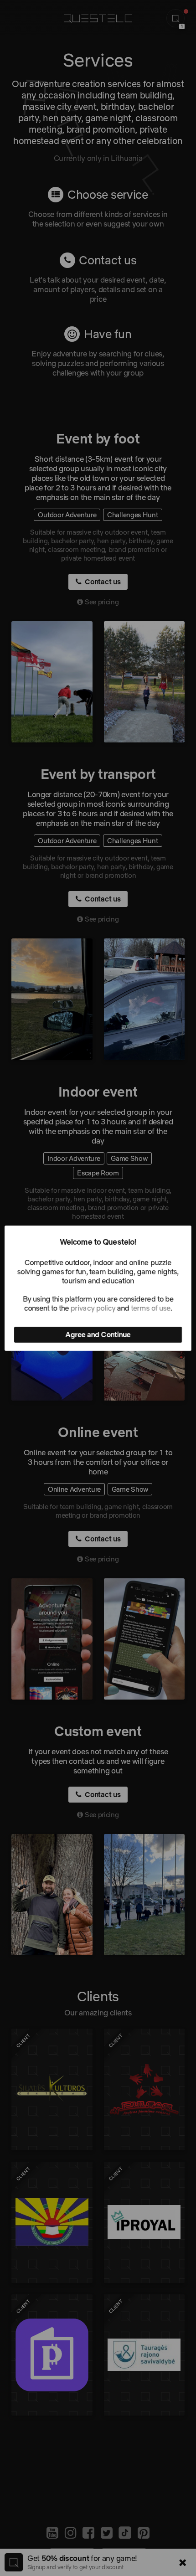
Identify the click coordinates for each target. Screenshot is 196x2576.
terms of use (150, 1308)
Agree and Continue (98, 1334)
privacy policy (93, 1308)
